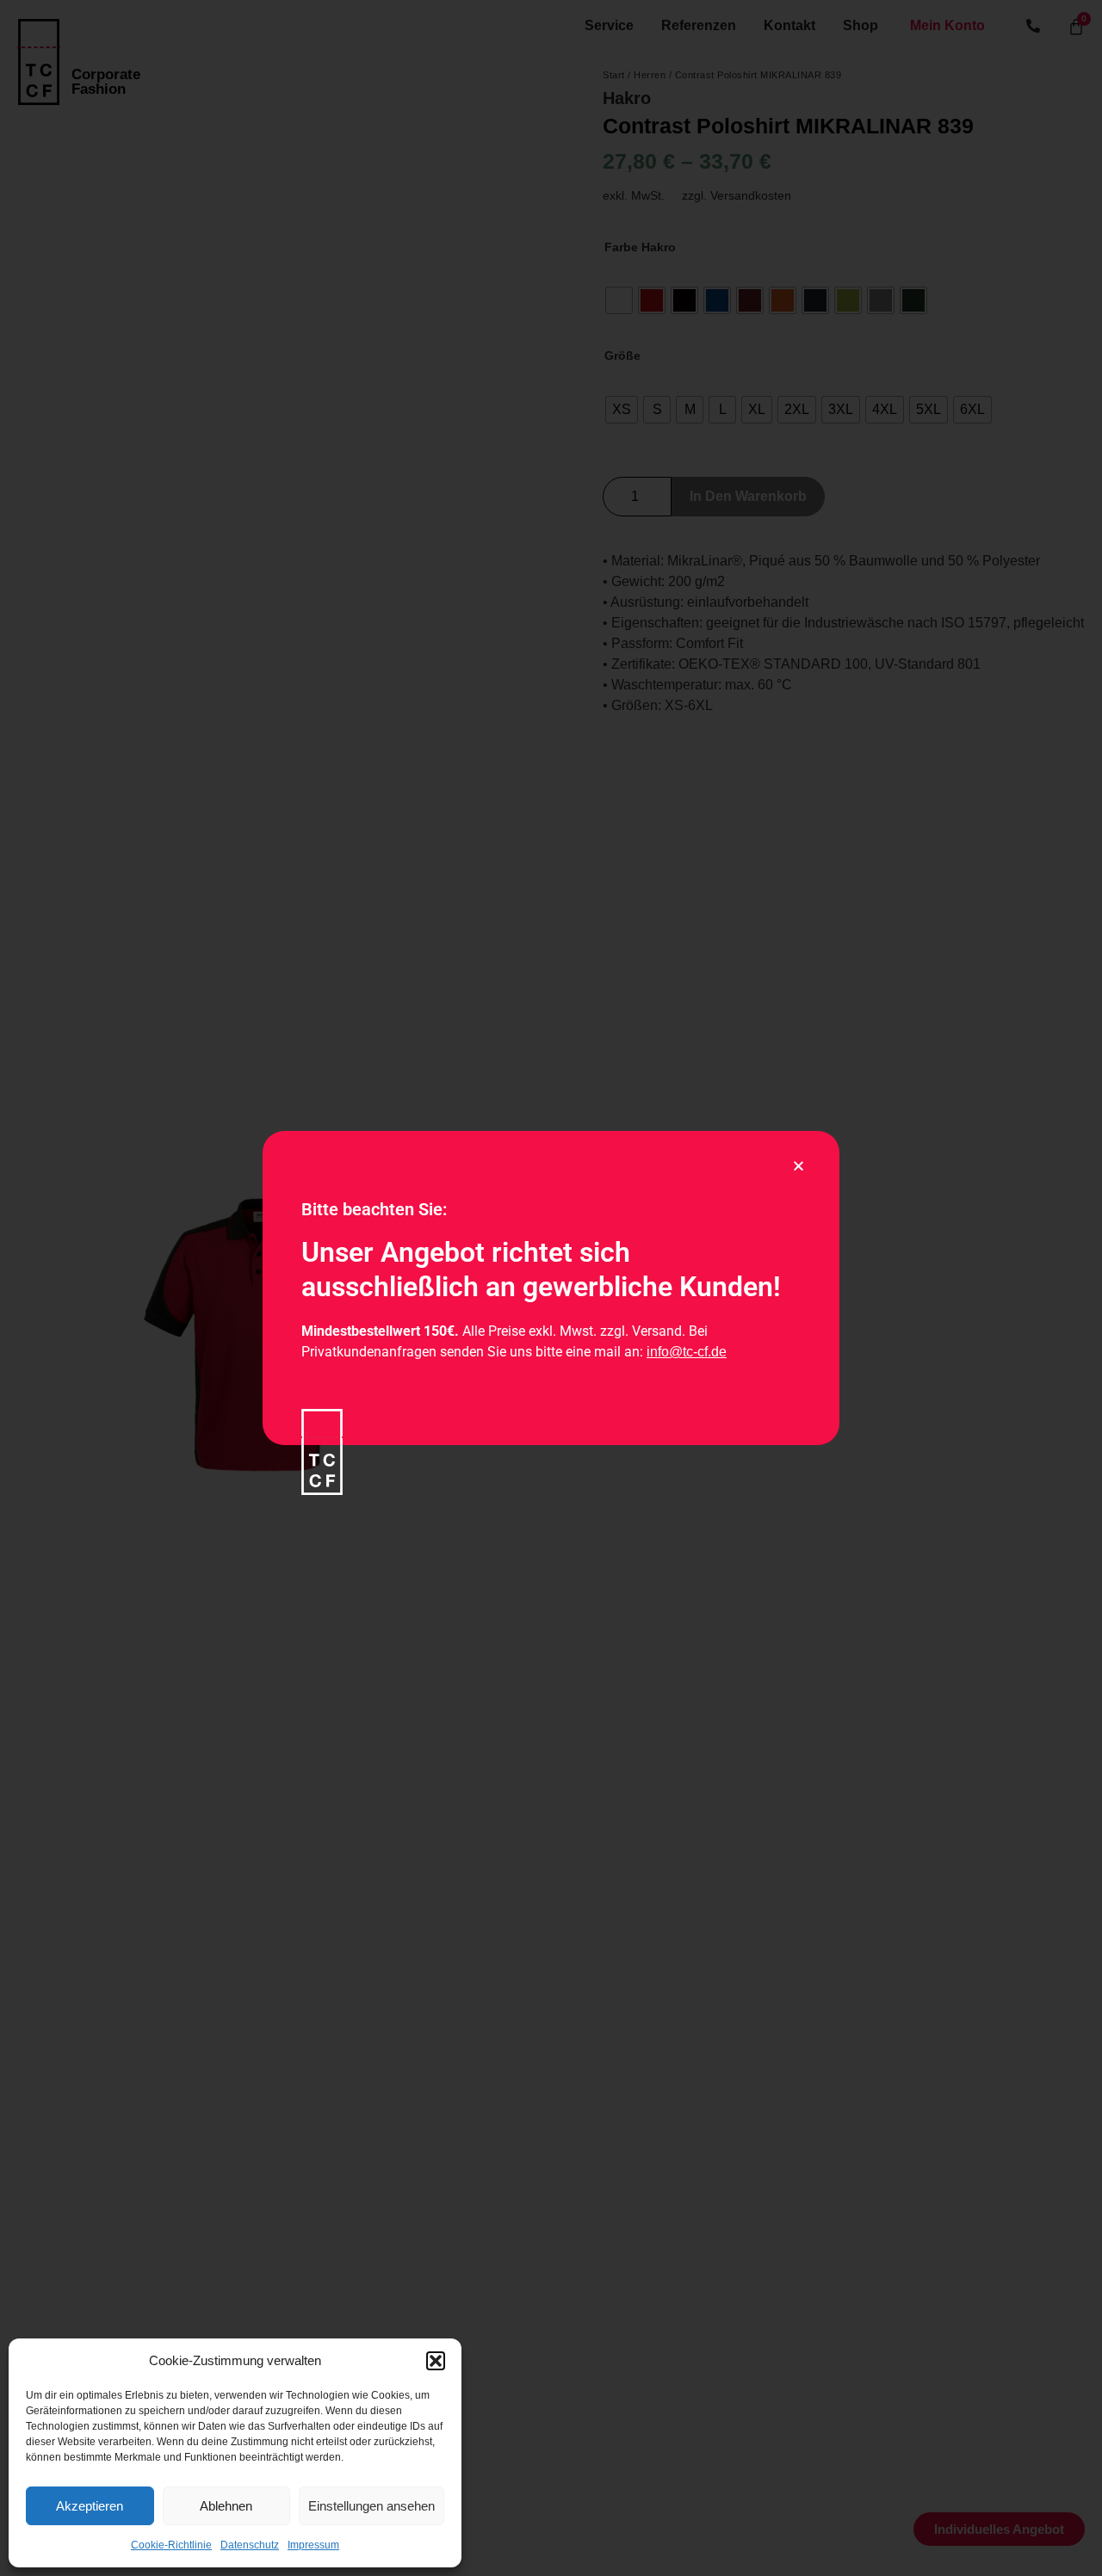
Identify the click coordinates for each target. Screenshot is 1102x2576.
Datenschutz (250, 2545)
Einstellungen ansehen (371, 2506)
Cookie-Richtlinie (171, 2545)
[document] (551, 1288)
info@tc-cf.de (687, 1352)
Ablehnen (226, 2506)
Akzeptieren (90, 2506)
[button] (436, 2361)
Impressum (313, 2545)
